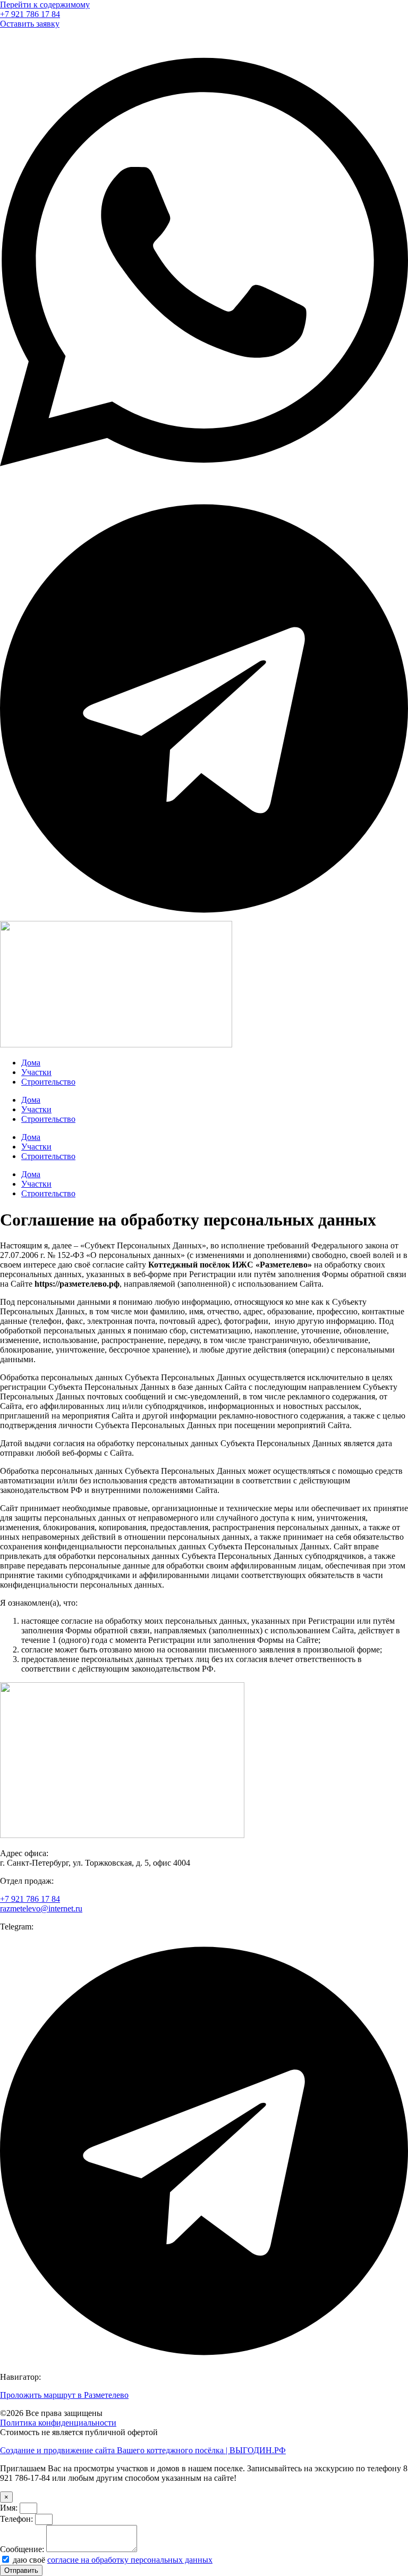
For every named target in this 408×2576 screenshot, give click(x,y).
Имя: (10, 2508)
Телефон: (18, 2519)
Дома (31, 1063)
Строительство (48, 1082)
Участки (36, 1072)
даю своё (113, 2560)
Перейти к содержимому (45, 5)
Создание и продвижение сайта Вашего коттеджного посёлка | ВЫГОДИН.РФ (143, 2450)
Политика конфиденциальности (58, 2423)
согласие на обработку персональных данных (130, 2560)
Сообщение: (23, 2549)
